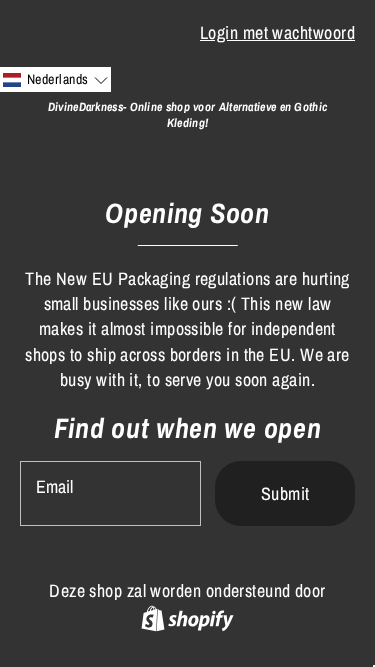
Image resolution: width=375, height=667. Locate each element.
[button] (55, 79)
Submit (285, 493)
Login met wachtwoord (277, 32)
